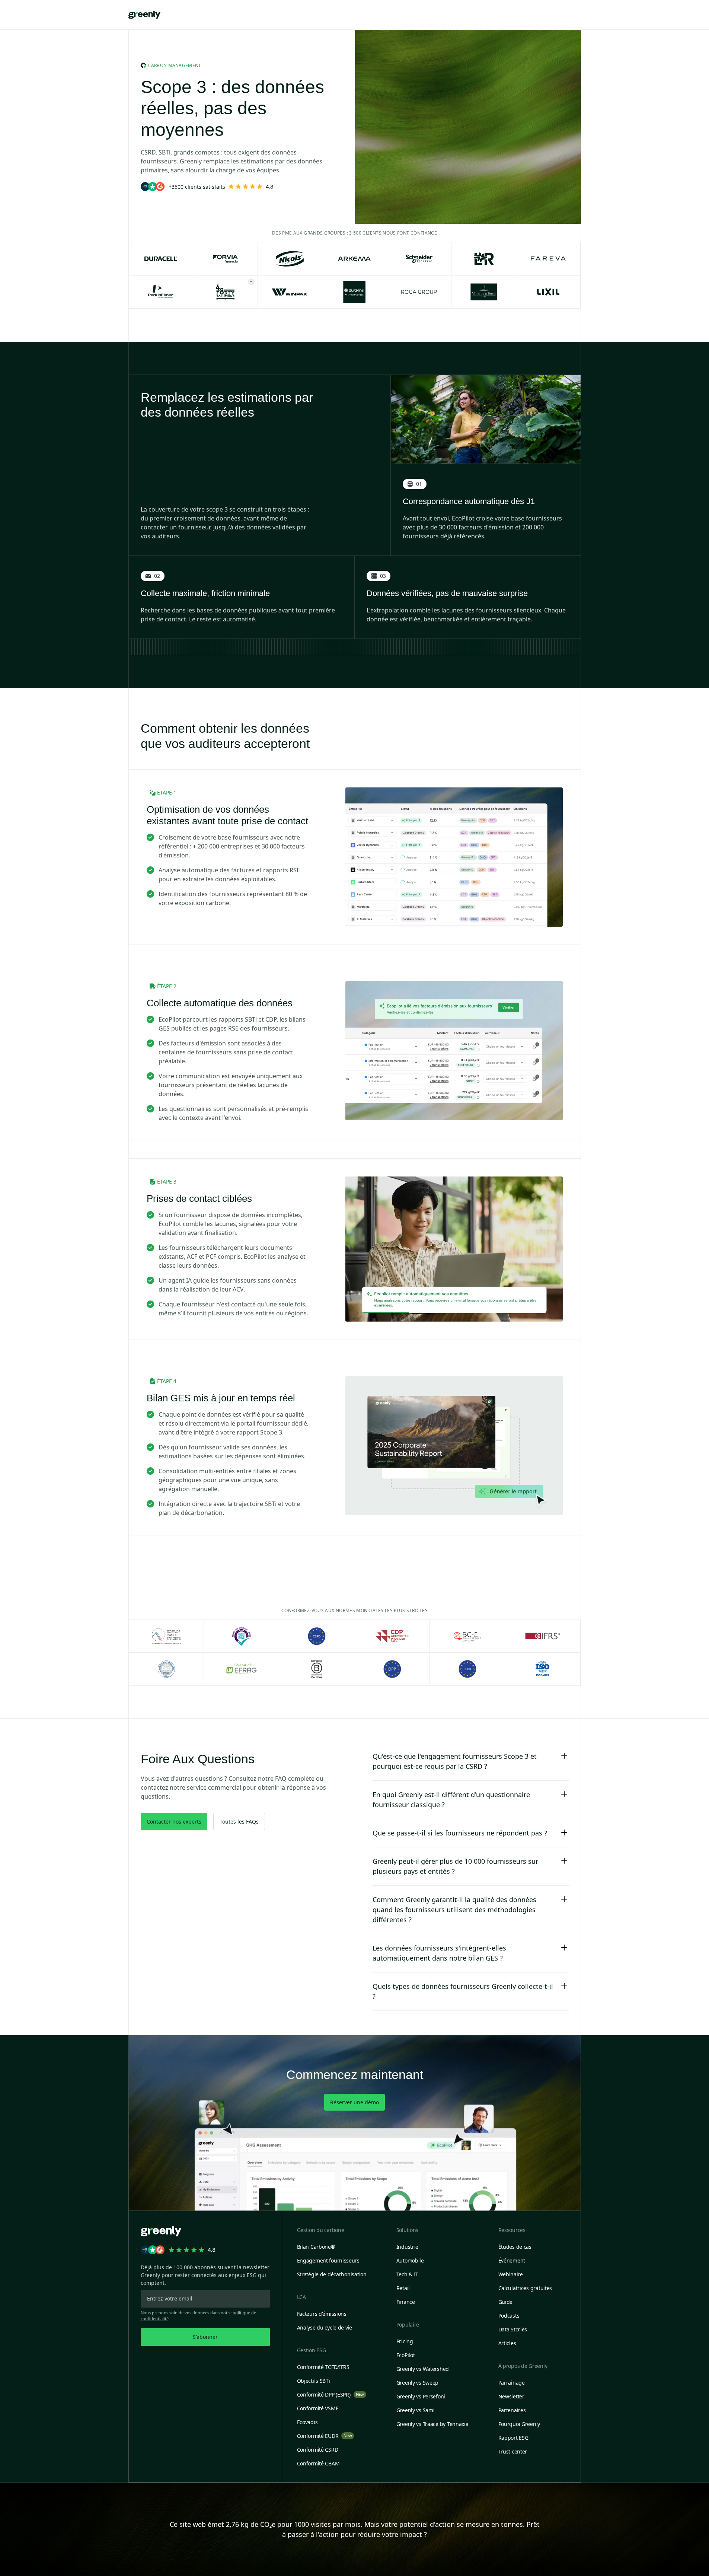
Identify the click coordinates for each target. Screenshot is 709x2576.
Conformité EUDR (325, 2436)
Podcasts (509, 2316)
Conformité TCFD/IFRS (323, 2367)
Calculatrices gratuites (525, 2288)
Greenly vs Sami (416, 2410)
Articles (507, 2343)
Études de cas (515, 2247)
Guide (506, 2302)
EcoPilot (406, 2355)
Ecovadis (307, 2422)
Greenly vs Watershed (423, 2369)
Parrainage (512, 2383)
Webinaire (511, 2274)
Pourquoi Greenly (519, 2424)
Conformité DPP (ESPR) (330, 2394)
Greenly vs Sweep (418, 2383)
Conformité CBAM (318, 2463)
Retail (403, 2288)
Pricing (405, 2341)
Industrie (407, 2247)
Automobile (410, 2260)
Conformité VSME (318, 2408)
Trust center (513, 2451)
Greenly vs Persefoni (421, 2396)
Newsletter (511, 2396)
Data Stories (513, 2329)
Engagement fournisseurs (328, 2260)
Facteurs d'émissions (322, 2314)
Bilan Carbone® (316, 2247)
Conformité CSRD (318, 2450)
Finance (406, 2302)
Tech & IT (407, 2274)
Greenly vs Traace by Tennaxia (432, 2424)
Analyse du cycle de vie (325, 2327)
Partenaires (512, 2410)
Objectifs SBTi (314, 2381)
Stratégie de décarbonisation (332, 2274)
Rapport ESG (513, 2438)
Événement (512, 2260)
